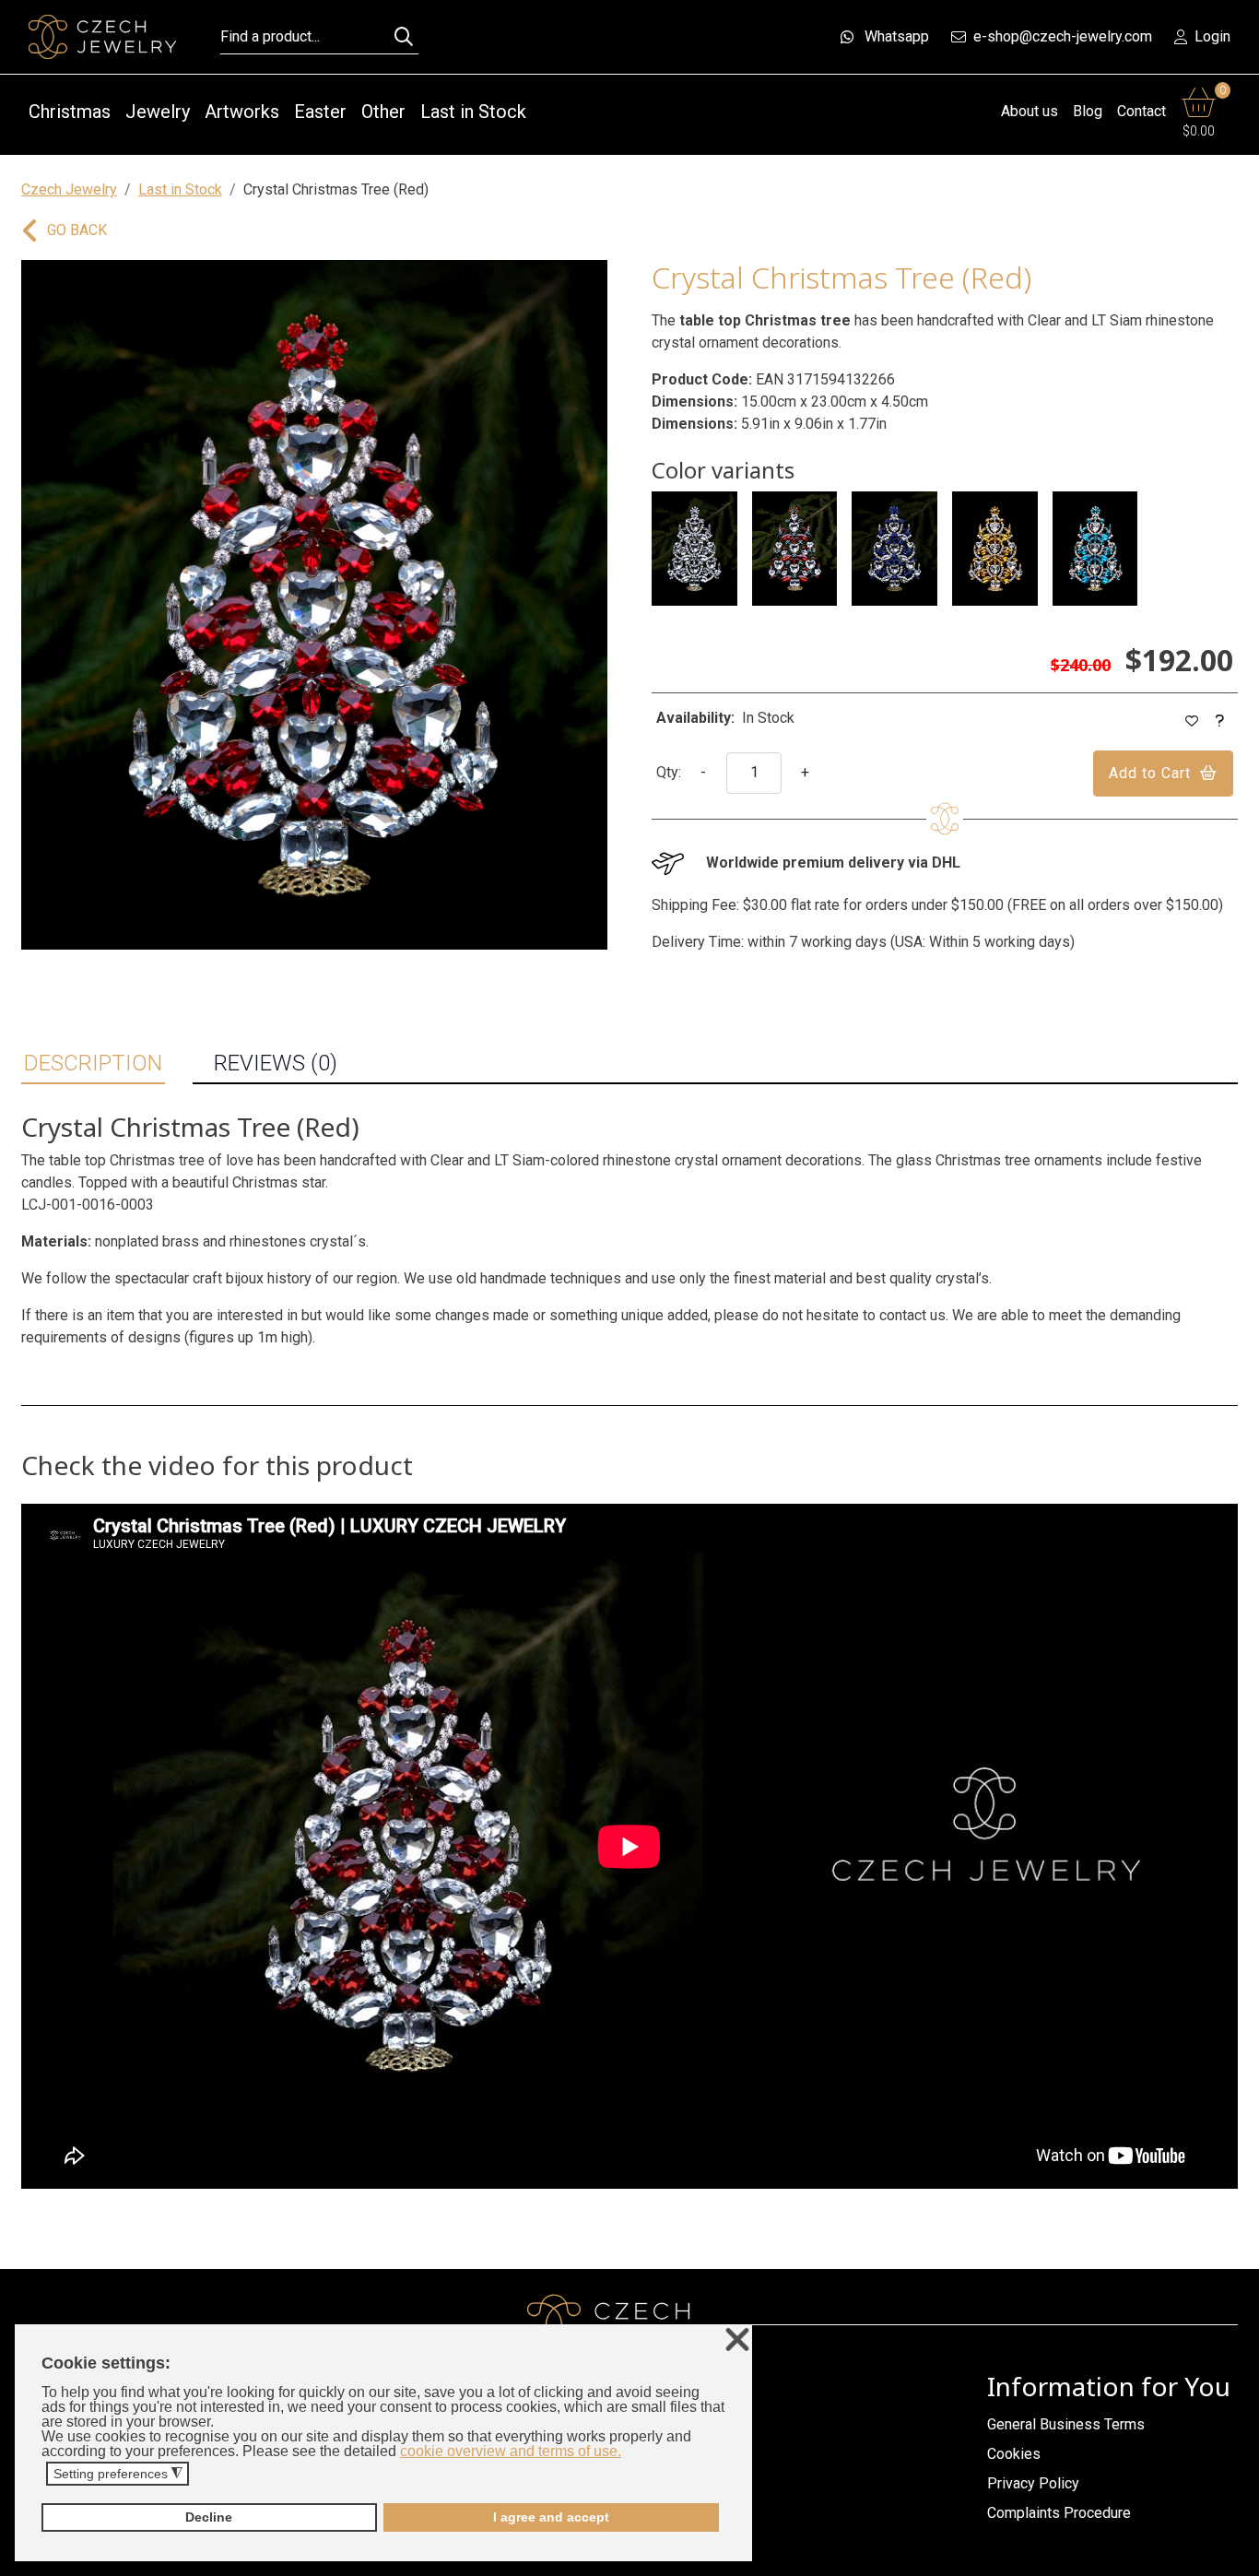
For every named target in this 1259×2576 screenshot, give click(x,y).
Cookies (1014, 2454)
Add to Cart (1150, 773)
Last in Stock (473, 112)
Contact (1141, 111)
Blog (1088, 111)
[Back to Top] (1236, 2557)
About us (1030, 111)
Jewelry (158, 112)
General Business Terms (1066, 2424)
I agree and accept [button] (551, 2517)
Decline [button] (209, 2517)
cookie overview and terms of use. (511, 2451)
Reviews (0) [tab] (276, 1063)
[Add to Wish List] (1192, 721)
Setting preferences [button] (118, 2474)
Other (383, 112)
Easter (320, 112)
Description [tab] (93, 1063)
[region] (314, 605)
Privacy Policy (1033, 2483)
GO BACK (77, 230)
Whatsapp (897, 36)
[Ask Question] (1220, 721)
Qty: (669, 772)
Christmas (70, 112)
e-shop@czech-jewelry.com (1063, 36)
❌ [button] (737, 2340)
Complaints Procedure (1059, 2513)
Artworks (242, 112)
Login (1212, 36)
